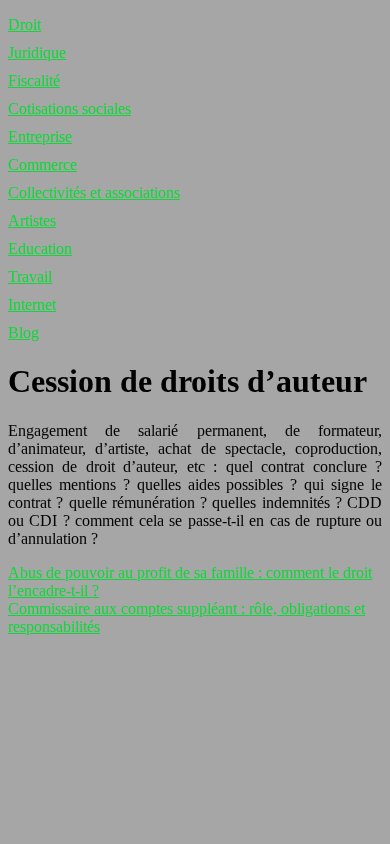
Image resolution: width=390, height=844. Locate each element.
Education (40, 248)
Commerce (42, 164)
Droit (24, 24)
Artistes (32, 220)
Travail (30, 276)
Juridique (37, 52)
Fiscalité (34, 80)
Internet (32, 304)
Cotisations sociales (69, 108)
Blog (23, 332)
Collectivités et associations (94, 192)
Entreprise (40, 136)
